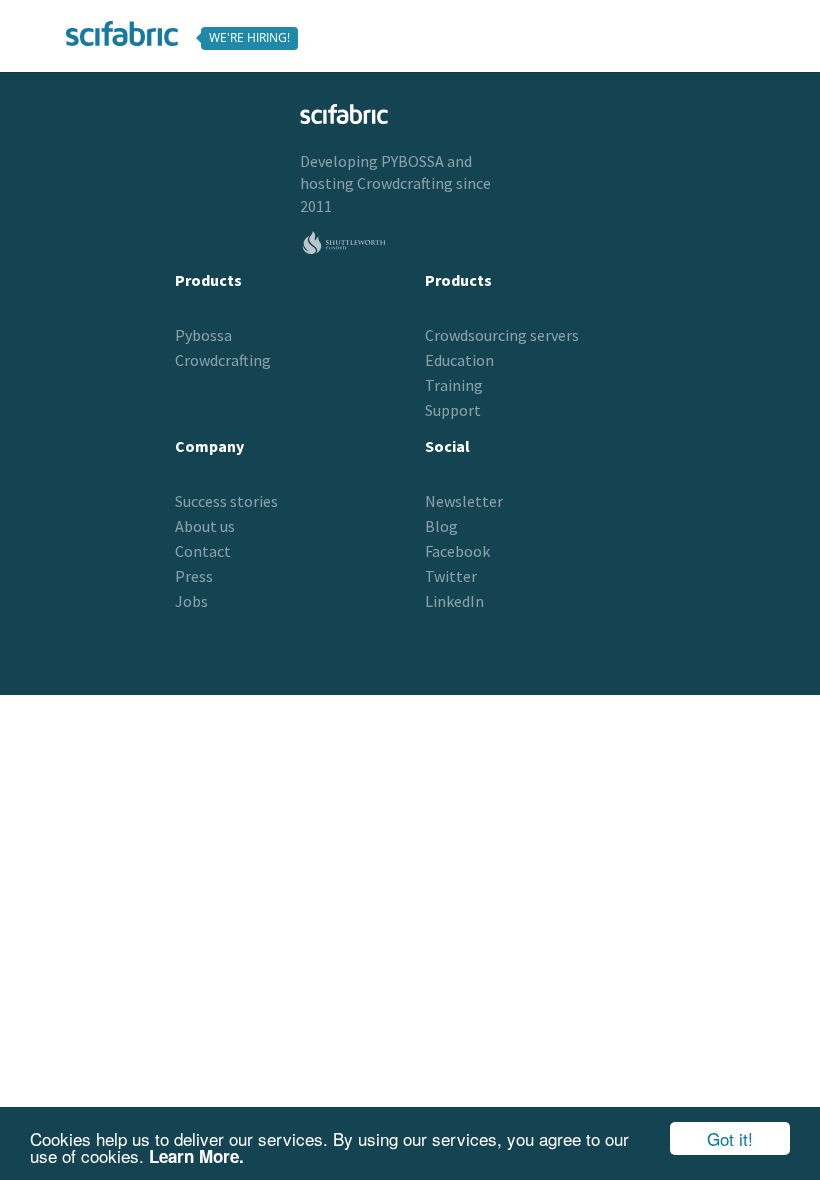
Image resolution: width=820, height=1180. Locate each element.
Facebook (457, 551)
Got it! (730, 1138)
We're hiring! (249, 37)
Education (459, 360)
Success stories (226, 501)
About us (205, 526)
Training (454, 385)
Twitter (451, 576)
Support (453, 410)
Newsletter (464, 501)
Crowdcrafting (405, 183)
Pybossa (203, 335)
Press (194, 576)
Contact (203, 551)
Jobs (191, 601)
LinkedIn (454, 601)
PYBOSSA (412, 161)
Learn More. (196, 1156)
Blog (441, 526)
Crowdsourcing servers (502, 335)
